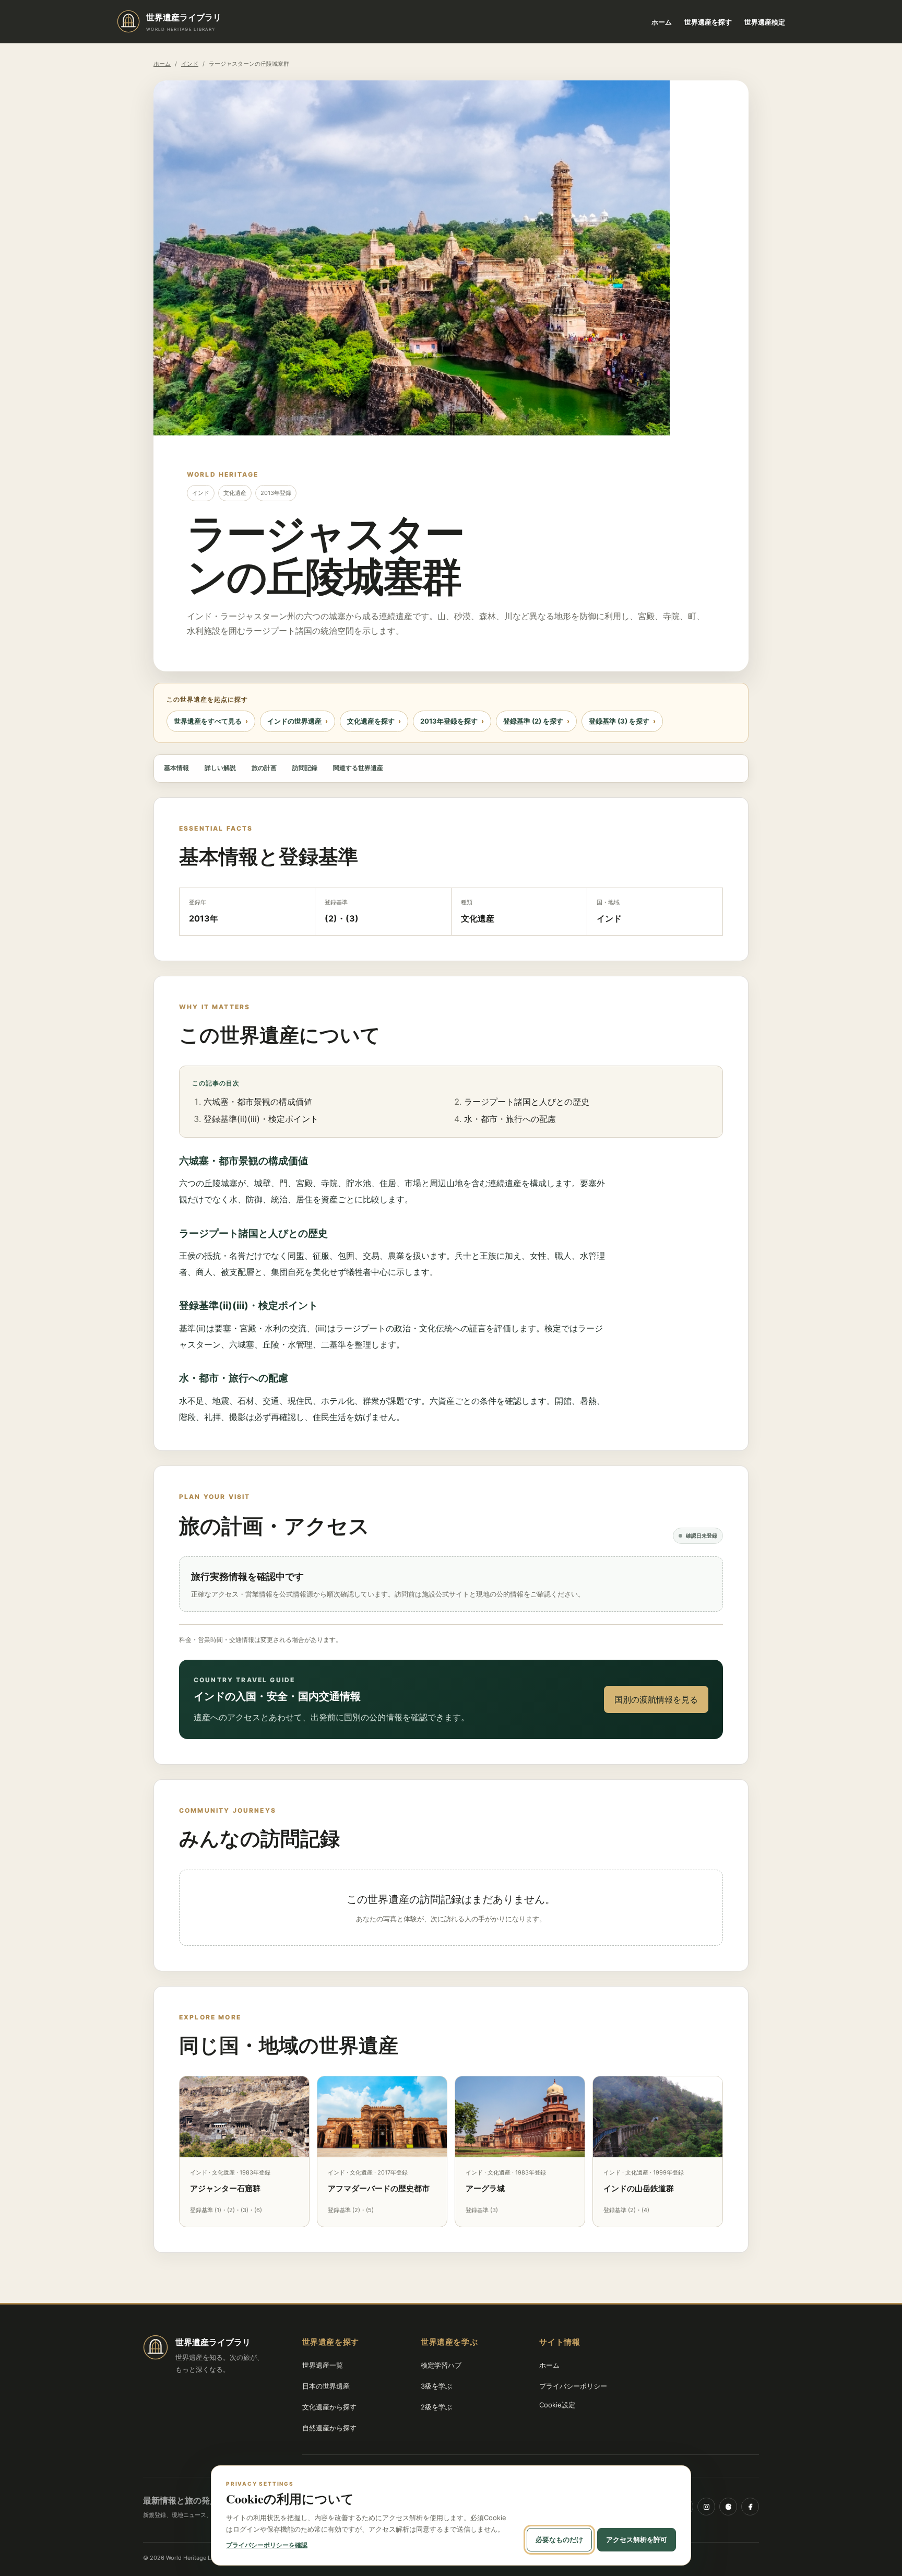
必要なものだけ (559, 2539)
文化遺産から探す (329, 2407)
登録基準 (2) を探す (533, 721)
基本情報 (176, 768)
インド (190, 64)
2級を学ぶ (436, 2407)
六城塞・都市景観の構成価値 (258, 1102)
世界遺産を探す (708, 22)
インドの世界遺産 (294, 721)
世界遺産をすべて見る (208, 721)
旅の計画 (264, 768)
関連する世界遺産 (358, 768)
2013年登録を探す (449, 721)
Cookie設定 (557, 2405)
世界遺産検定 (765, 22)
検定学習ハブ (441, 2365)
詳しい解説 (220, 768)
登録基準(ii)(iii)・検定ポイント (261, 1119)
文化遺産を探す (371, 721)
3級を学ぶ (436, 2386)
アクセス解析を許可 (637, 2539)
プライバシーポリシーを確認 (267, 2545)
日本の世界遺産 (326, 2386)
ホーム (662, 22)
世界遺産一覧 (323, 2365)
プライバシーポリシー (573, 2386)
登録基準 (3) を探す (619, 721)
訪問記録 (305, 768)
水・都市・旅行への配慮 (510, 1119)
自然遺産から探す (329, 2428)
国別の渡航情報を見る (656, 1699)
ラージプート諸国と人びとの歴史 (527, 1102)
